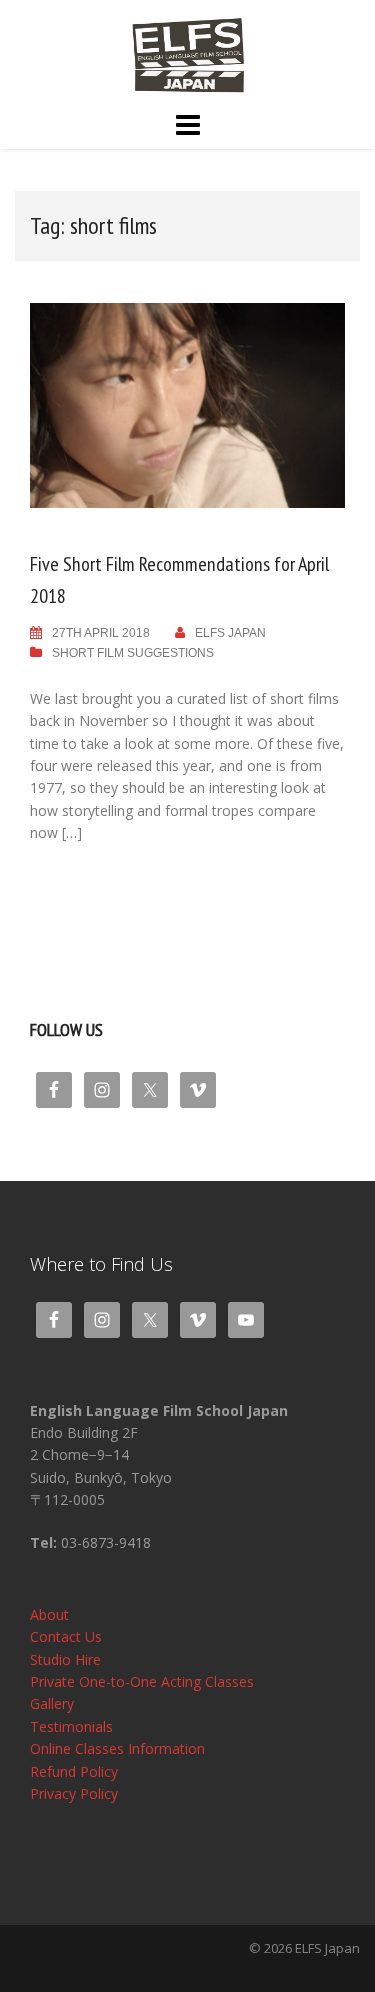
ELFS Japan (230, 633)
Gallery (52, 1703)
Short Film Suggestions (133, 653)
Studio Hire (65, 1659)
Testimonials (71, 1726)
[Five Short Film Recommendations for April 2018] (187, 404)
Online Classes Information (117, 1748)
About (49, 1614)
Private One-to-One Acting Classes (142, 1681)
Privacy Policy (74, 1793)
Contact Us (66, 1636)
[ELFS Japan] (187, 53)
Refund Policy (74, 1771)
